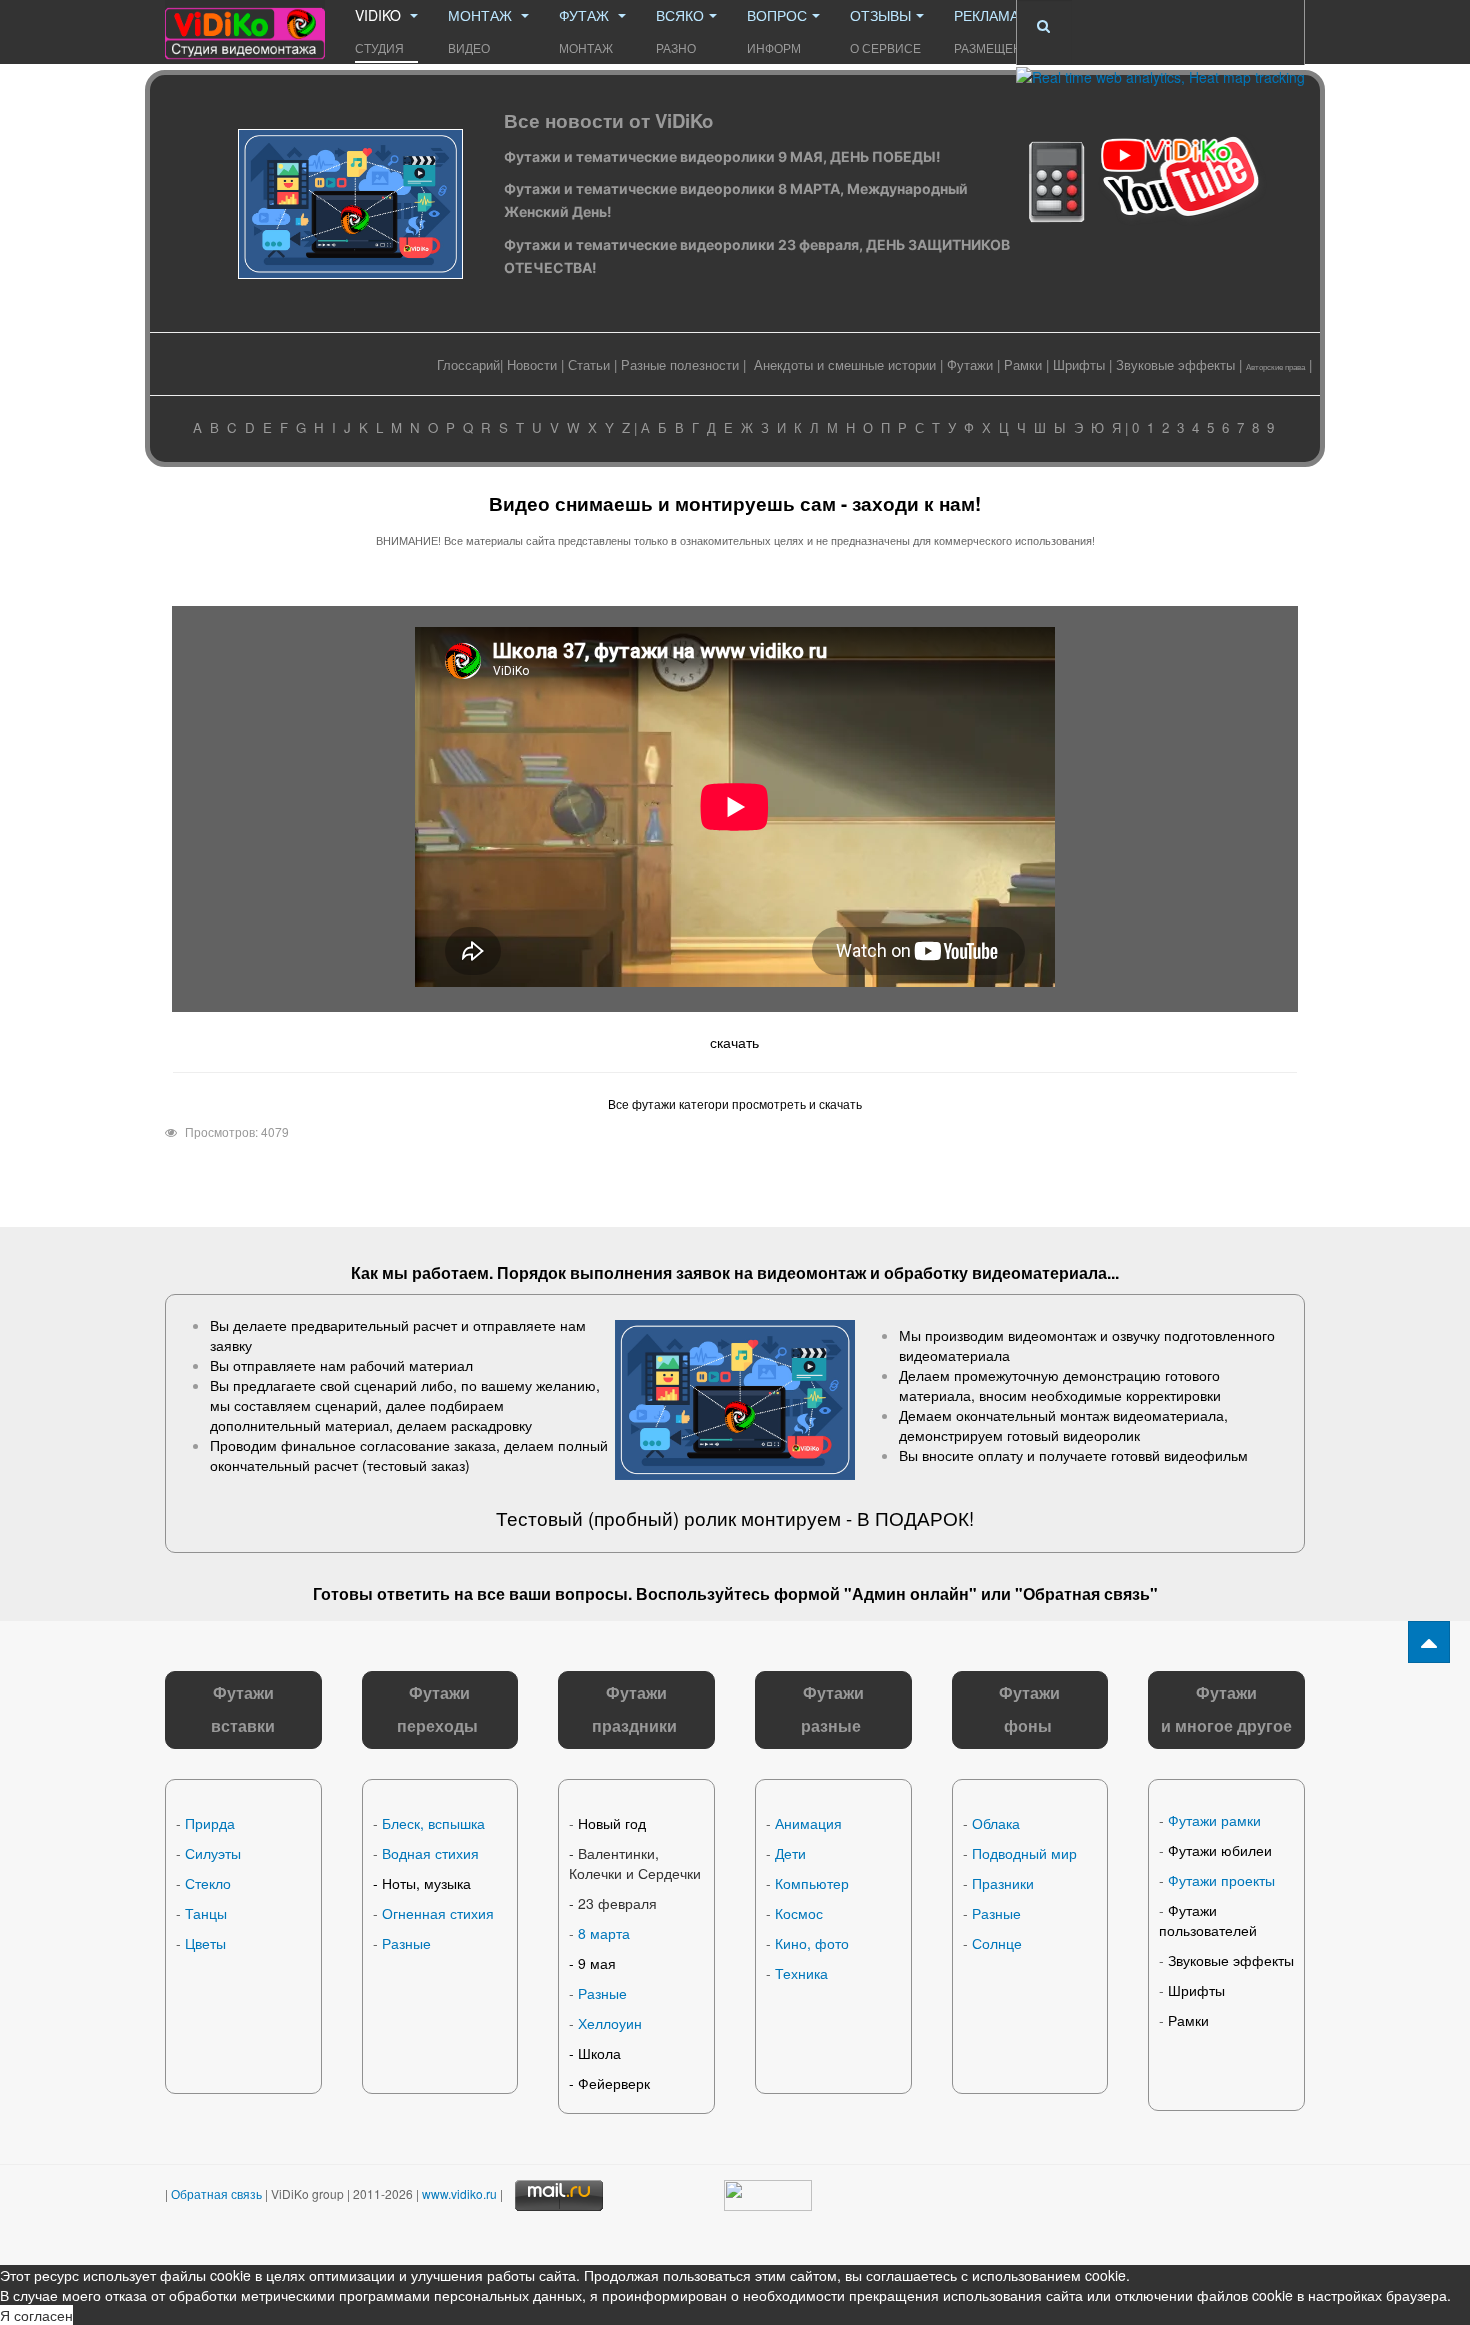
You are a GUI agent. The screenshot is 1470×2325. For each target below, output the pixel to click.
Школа (599, 2053)
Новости (532, 364)
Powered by (1159, 2215)
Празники (1003, 1883)
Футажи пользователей (1208, 1920)
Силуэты (213, 1853)
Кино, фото (812, 1943)
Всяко (680, 30)
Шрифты (1079, 364)
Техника (801, 1973)
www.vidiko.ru (459, 2192)
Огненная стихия (438, 1913)
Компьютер (812, 1883)
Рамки (1023, 364)
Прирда (210, 1823)
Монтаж (482, 30)
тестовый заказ (416, 1465)
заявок (703, 1272)
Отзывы (885, 30)
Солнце (997, 1943)
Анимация (808, 1823)
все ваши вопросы (552, 1593)
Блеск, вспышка (433, 1823)
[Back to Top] (1429, 1642)
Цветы (205, 1943)
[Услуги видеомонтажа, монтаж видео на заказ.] (245, 27)
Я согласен (36, 2315)
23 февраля (617, 1903)
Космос (799, 1913)
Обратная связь (1086, 1593)
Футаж (586, 30)
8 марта (604, 1933)
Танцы (206, 1913)
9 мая (597, 1963)
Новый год (612, 1823)
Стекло (208, 1883)
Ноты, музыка (426, 1883)
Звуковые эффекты (1175, 364)
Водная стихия (430, 1853)
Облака (996, 1823)
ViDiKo (380, 30)
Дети (790, 1853)
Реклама (996, 30)
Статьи (589, 364)
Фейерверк (614, 2083)
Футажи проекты (1221, 1880)
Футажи (970, 364)
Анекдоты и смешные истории (845, 364)
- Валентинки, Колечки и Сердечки (635, 1863)
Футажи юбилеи (1220, 1850)
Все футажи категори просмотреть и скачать (735, 1103)
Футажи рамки (1214, 1820)
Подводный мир (1024, 1853)
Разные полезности (680, 364)
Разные (406, 1943)
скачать (734, 1042)
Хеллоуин (610, 2023)
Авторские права (1275, 366)
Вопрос (777, 30)
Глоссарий (468, 364)
